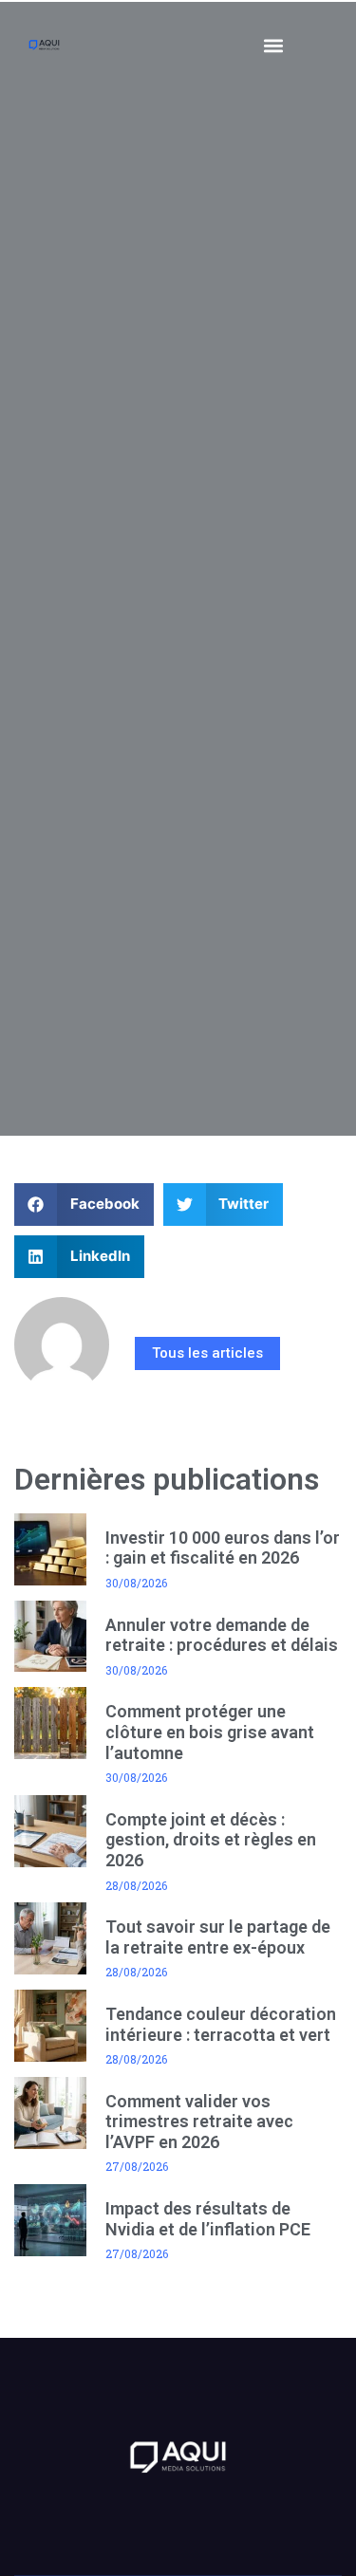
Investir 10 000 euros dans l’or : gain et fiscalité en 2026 (223, 1548)
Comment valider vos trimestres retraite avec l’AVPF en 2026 (199, 2122)
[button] (274, 45)
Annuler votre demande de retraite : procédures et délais (222, 1635)
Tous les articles (207, 1353)
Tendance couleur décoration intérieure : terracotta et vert (221, 2024)
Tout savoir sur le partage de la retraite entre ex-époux (218, 1937)
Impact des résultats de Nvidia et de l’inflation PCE (208, 2219)
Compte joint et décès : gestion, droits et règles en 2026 (211, 1840)
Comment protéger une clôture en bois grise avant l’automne (210, 1732)
